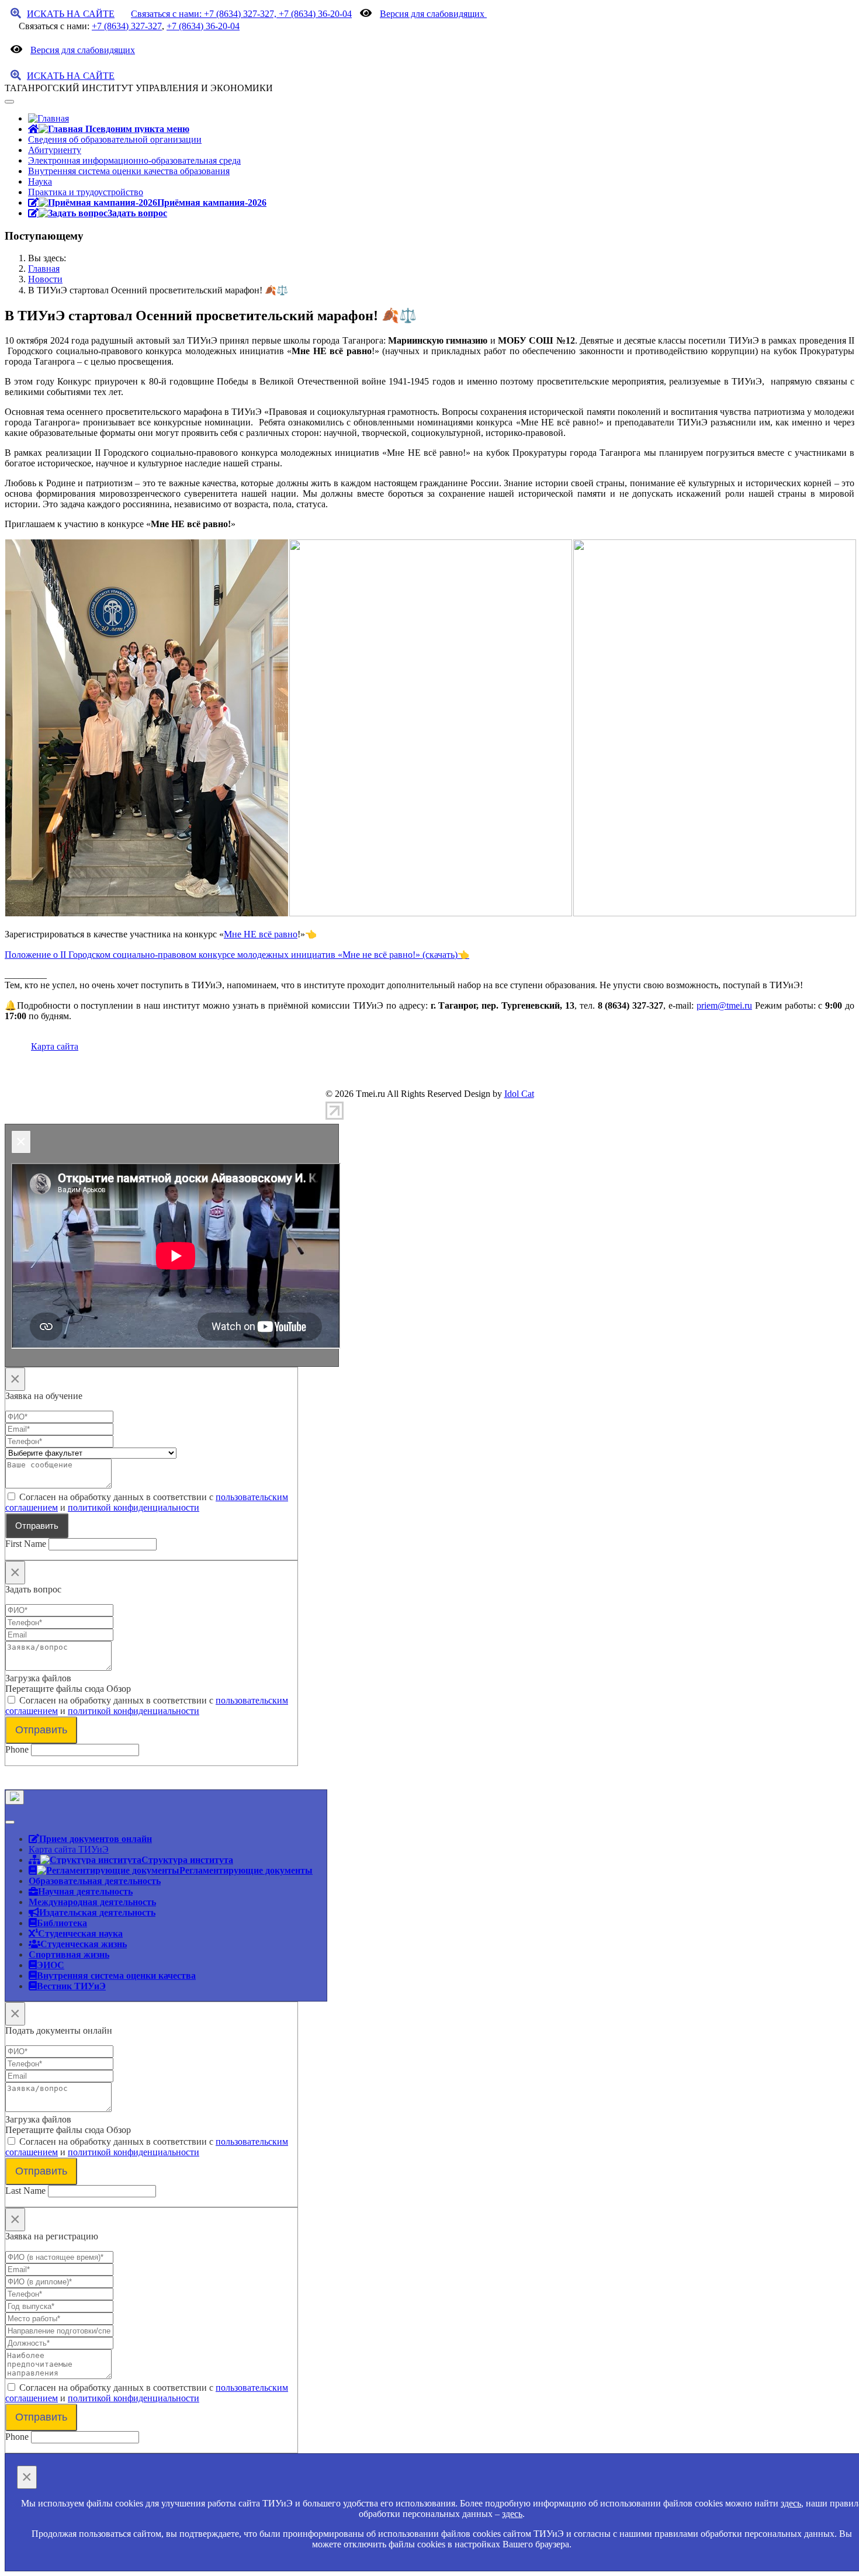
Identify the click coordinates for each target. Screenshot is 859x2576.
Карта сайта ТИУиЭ (69, 1849)
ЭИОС (51, 1965)
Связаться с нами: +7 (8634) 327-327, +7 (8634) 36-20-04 (241, 14)
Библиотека (62, 1923)
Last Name (25, 2191)
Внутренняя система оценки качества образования (129, 171)
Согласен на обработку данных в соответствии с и (147, 1502)
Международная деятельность (92, 1902)
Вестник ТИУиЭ (71, 1986)
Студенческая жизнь (84, 1944)
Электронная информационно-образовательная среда (134, 160)
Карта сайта (55, 1046)
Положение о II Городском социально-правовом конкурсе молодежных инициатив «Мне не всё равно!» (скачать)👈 (237, 955)
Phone (17, 1749)
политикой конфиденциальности (134, 1507)
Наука (40, 181)
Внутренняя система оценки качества (116, 1975)
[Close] (15, 1797)
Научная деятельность (85, 1891)
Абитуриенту (55, 150)
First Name (26, 1544)
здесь (791, 2503)
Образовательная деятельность (95, 1881)
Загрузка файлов (38, 1678)
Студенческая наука (80, 1933)
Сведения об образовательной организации (115, 139)
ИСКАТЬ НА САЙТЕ (71, 14)
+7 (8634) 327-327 (127, 26)
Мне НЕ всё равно (261, 934)
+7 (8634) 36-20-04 (203, 26)
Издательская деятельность (97, 1912)
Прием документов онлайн (96, 1838)
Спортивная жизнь (69, 1954)
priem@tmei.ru (724, 1005)
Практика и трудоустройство (86, 192)
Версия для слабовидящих (433, 14)
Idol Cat (519, 1094)
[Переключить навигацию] (9, 102)
